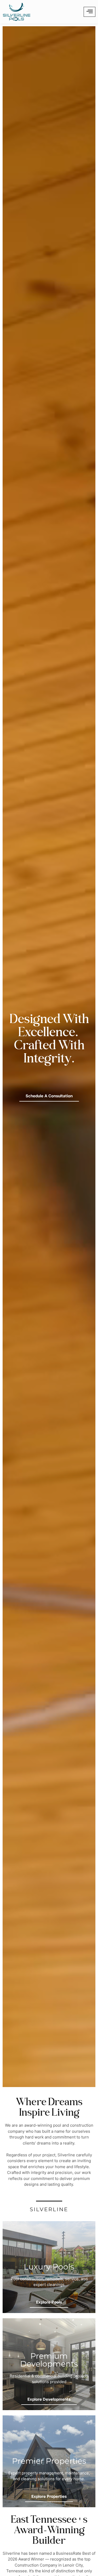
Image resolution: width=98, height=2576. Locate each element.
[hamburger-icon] (90, 12)
